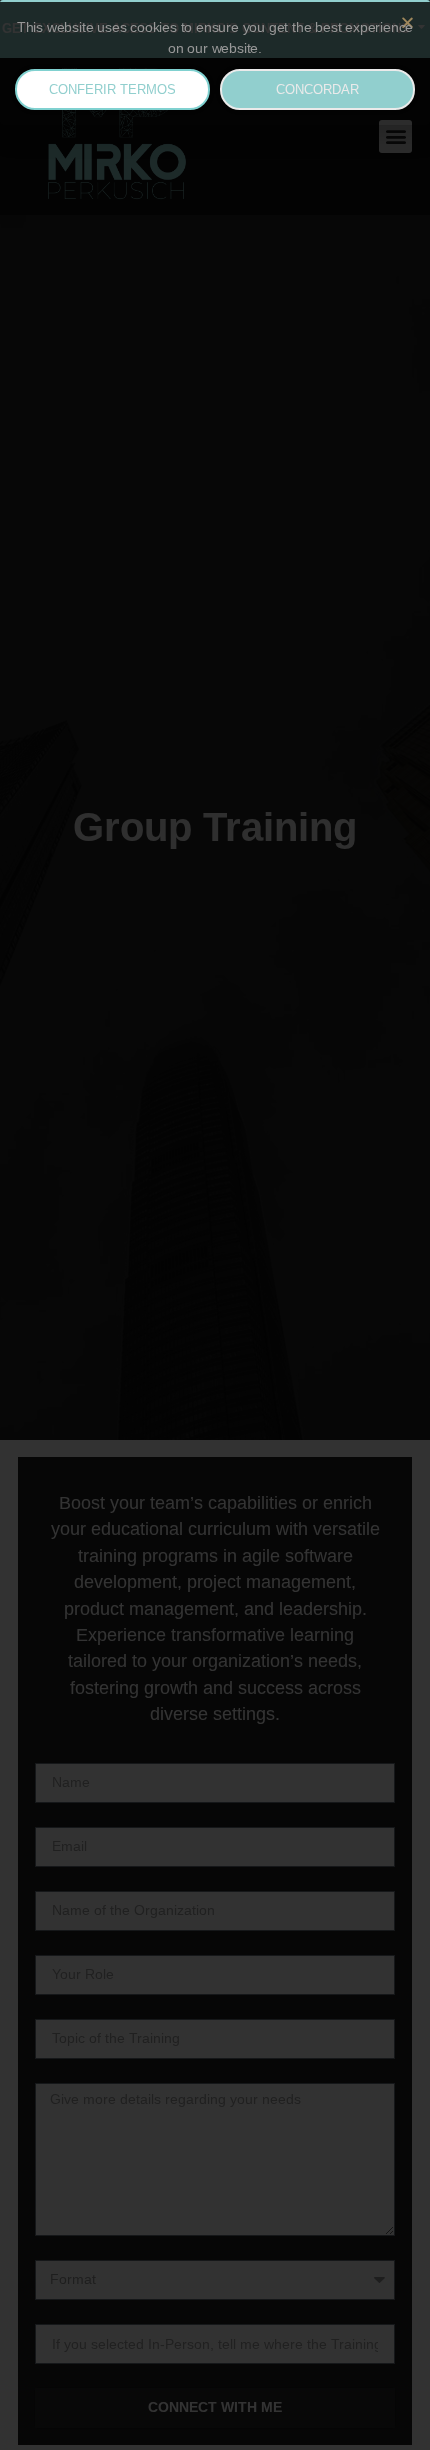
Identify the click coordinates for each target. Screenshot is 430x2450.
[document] (215, 1225)
